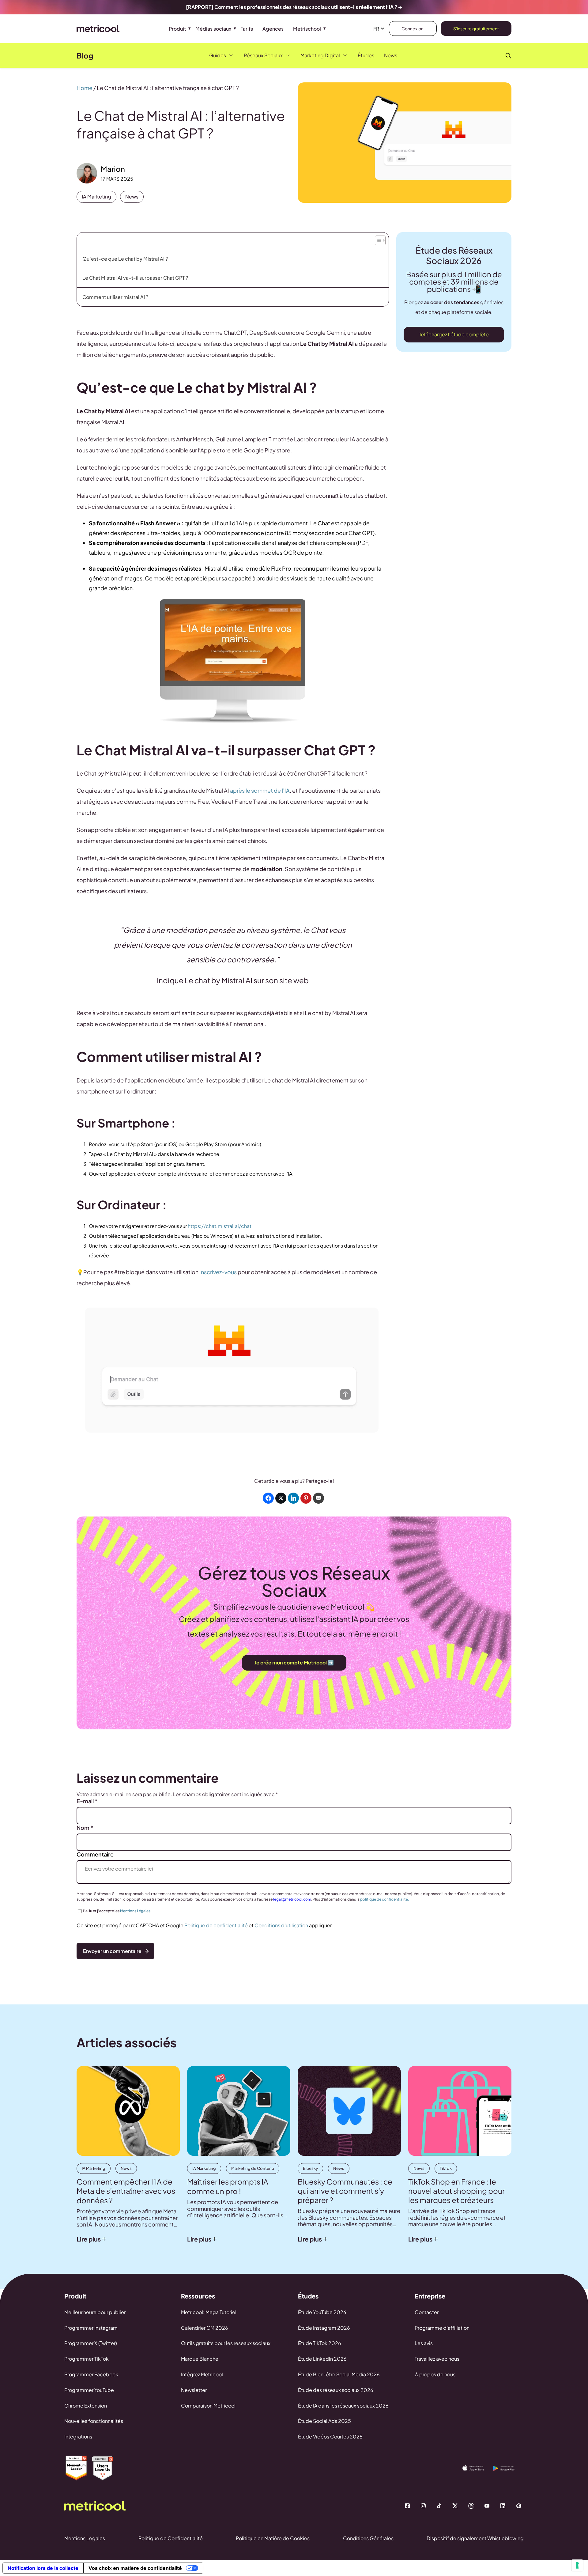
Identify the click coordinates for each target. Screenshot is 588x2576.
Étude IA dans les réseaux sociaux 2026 (343, 2406)
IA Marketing (96, 196)
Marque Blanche (200, 2359)
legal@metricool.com (292, 1899)
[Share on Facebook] (268, 1498)
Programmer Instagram (91, 2328)
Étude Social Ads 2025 (324, 2421)
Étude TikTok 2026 (320, 2343)
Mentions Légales (135, 1911)
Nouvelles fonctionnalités (94, 2421)
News (391, 55)
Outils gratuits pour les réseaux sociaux (226, 2343)
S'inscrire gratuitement (476, 28)
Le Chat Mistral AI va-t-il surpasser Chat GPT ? (135, 278)
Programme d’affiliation (442, 2328)
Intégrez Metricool (202, 2374)
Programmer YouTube (89, 2390)
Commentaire (95, 1854)
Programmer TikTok (87, 2359)
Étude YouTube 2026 (322, 2312)
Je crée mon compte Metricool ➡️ (294, 1662)
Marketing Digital (320, 55)
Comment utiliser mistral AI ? (115, 297)
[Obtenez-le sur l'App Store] (478, 2468)
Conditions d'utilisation (281, 1925)
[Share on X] (281, 1498)
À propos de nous (435, 2374)
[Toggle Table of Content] (379, 239)
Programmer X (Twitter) (91, 2343)
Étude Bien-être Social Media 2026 (339, 2374)
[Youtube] (487, 2506)
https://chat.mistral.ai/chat (220, 1226)
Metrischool (307, 29)
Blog (85, 55)
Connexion (413, 28)
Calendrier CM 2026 (205, 2328)
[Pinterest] (519, 2506)
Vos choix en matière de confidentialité (135, 2568)
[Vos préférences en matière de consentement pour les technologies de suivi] (577, 2565)
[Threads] (471, 2506)
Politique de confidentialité (216, 1925)
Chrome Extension (86, 2406)
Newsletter (194, 2390)
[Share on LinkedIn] (293, 1498)
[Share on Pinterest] (306, 1498)
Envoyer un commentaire (112, 1951)
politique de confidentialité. (384, 1899)
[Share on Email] (318, 1498)
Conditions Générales (368, 2538)
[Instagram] (423, 2506)
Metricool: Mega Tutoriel (209, 2312)
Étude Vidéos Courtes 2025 (330, 2436)
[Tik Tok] (439, 2506)
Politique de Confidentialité (171, 2538)
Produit (177, 29)
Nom (85, 1828)
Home (85, 88)
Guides (218, 55)
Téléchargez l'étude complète (454, 334)
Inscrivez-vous (219, 1272)
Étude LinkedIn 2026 (322, 2359)
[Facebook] (407, 2506)
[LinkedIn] (503, 2506)
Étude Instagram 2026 (324, 2328)
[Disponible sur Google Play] (508, 2468)
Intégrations (78, 2436)
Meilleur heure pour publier (95, 2312)
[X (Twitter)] (455, 2506)
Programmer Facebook (91, 2374)
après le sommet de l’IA (260, 790)
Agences (273, 29)
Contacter (427, 2312)
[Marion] (87, 173)
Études (366, 55)
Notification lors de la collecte (43, 2568)
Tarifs (247, 29)
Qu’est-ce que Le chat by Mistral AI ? (125, 259)
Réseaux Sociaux (263, 55)
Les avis (424, 2343)
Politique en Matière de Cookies (273, 2538)
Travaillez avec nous (437, 2359)
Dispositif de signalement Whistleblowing (475, 2538)
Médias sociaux (213, 29)
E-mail (87, 1801)
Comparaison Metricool (208, 2406)
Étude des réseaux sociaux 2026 (336, 2390)
